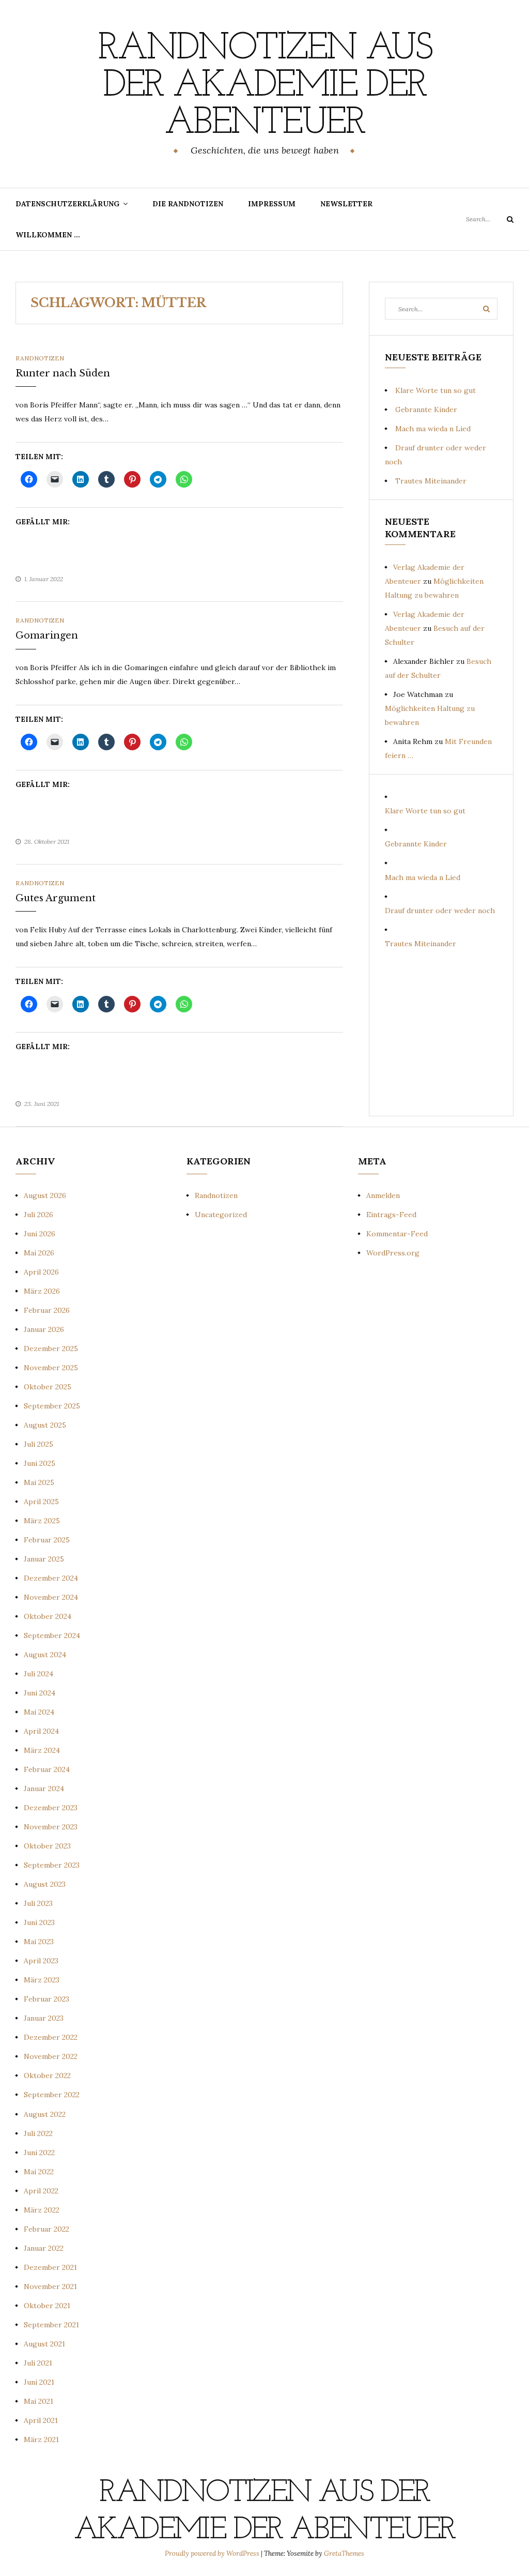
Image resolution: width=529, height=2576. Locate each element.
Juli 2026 (38, 1215)
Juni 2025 (40, 1463)
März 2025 (42, 1521)
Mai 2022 (39, 2172)
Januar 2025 (44, 1559)
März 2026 (42, 1291)
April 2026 (41, 1272)
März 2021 (41, 2439)
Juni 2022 (39, 2153)
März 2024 (42, 1750)
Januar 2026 (44, 1329)
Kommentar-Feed (397, 1234)
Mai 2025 (39, 1482)
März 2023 (42, 1980)
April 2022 (41, 2191)
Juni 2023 (39, 1922)
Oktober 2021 (47, 2306)
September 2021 (51, 2325)
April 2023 (41, 1961)
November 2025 (51, 1368)
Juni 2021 (39, 2382)
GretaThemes (344, 2554)
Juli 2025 (38, 1444)
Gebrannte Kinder (426, 410)
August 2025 (45, 1425)
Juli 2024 (38, 1674)
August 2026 (45, 1195)
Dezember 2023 (51, 1808)
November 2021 (50, 2286)
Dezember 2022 (51, 2037)
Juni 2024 (40, 1693)
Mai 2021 (38, 2401)
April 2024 (41, 1731)
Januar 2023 (44, 2018)
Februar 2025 (47, 1540)
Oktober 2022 (47, 2075)
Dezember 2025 (51, 1348)
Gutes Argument (56, 898)
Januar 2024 (44, 1789)
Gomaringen (47, 635)
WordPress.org (393, 1253)
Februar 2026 (47, 1310)
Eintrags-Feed (391, 1215)
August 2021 (44, 2344)
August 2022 (45, 2114)
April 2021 (41, 2420)
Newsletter (346, 204)
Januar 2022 (44, 2248)
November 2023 (51, 1827)
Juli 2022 (38, 2133)
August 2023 (45, 1884)
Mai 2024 (39, 1712)
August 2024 (45, 1655)
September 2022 (52, 2095)
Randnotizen (40, 358)
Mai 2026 (39, 1253)
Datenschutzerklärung (67, 204)
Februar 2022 (46, 2229)
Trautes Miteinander (431, 481)
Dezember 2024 (51, 1578)
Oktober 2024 (48, 1616)
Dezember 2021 (50, 2267)
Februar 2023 (46, 1999)
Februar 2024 (47, 1769)
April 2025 (41, 1502)
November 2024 (51, 1597)
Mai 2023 (39, 1942)
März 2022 (42, 2210)
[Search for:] (490, 219)
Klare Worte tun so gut (435, 390)
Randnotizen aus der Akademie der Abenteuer (264, 86)
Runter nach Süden (63, 373)
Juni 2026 (40, 1234)
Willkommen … (48, 235)
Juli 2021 (38, 2363)
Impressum (272, 204)
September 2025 (52, 1406)
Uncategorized (221, 1215)
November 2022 (51, 2056)
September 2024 (52, 1635)
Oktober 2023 (47, 1846)
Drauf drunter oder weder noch (440, 911)
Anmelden (383, 1195)
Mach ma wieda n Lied (433, 429)
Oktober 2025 (48, 1387)
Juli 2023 (38, 1903)
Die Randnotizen (188, 204)
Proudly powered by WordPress (213, 2554)
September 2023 (52, 1865)
